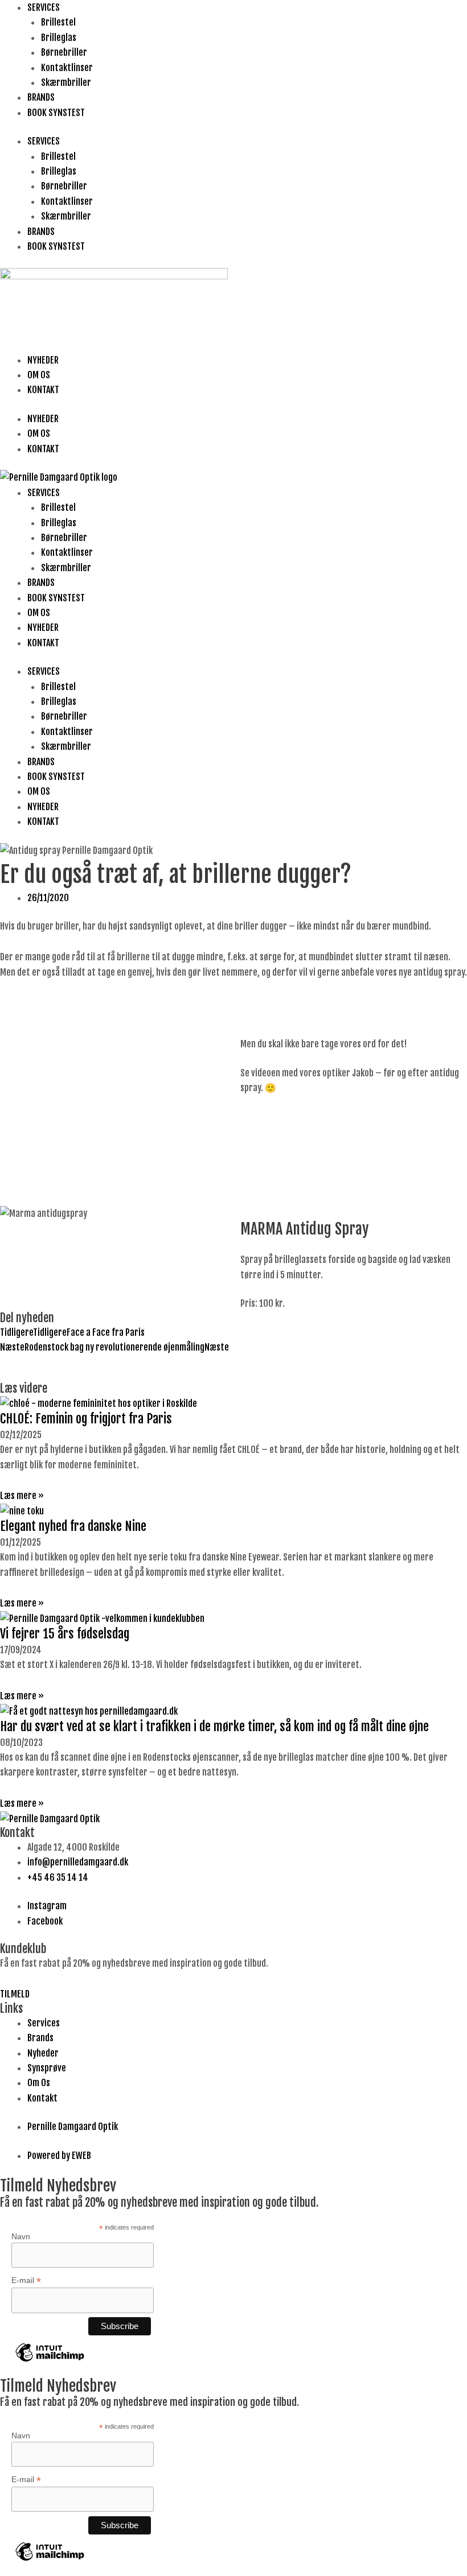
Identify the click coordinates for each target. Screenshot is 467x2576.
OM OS (39, 375)
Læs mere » (22, 1496)
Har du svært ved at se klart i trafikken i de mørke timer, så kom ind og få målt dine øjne (214, 1726)
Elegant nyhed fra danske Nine (73, 1526)
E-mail (26, 2280)
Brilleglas (59, 38)
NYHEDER (43, 360)
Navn (21, 2236)
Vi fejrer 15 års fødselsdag (65, 1634)
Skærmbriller (66, 82)
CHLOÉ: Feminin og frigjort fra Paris (86, 1419)
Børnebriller (64, 52)
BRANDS (41, 97)
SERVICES (44, 7)
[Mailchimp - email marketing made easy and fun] (50, 2361)
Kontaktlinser (67, 68)
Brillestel (58, 22)
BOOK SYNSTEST (56, 113)
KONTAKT (43, 390)
